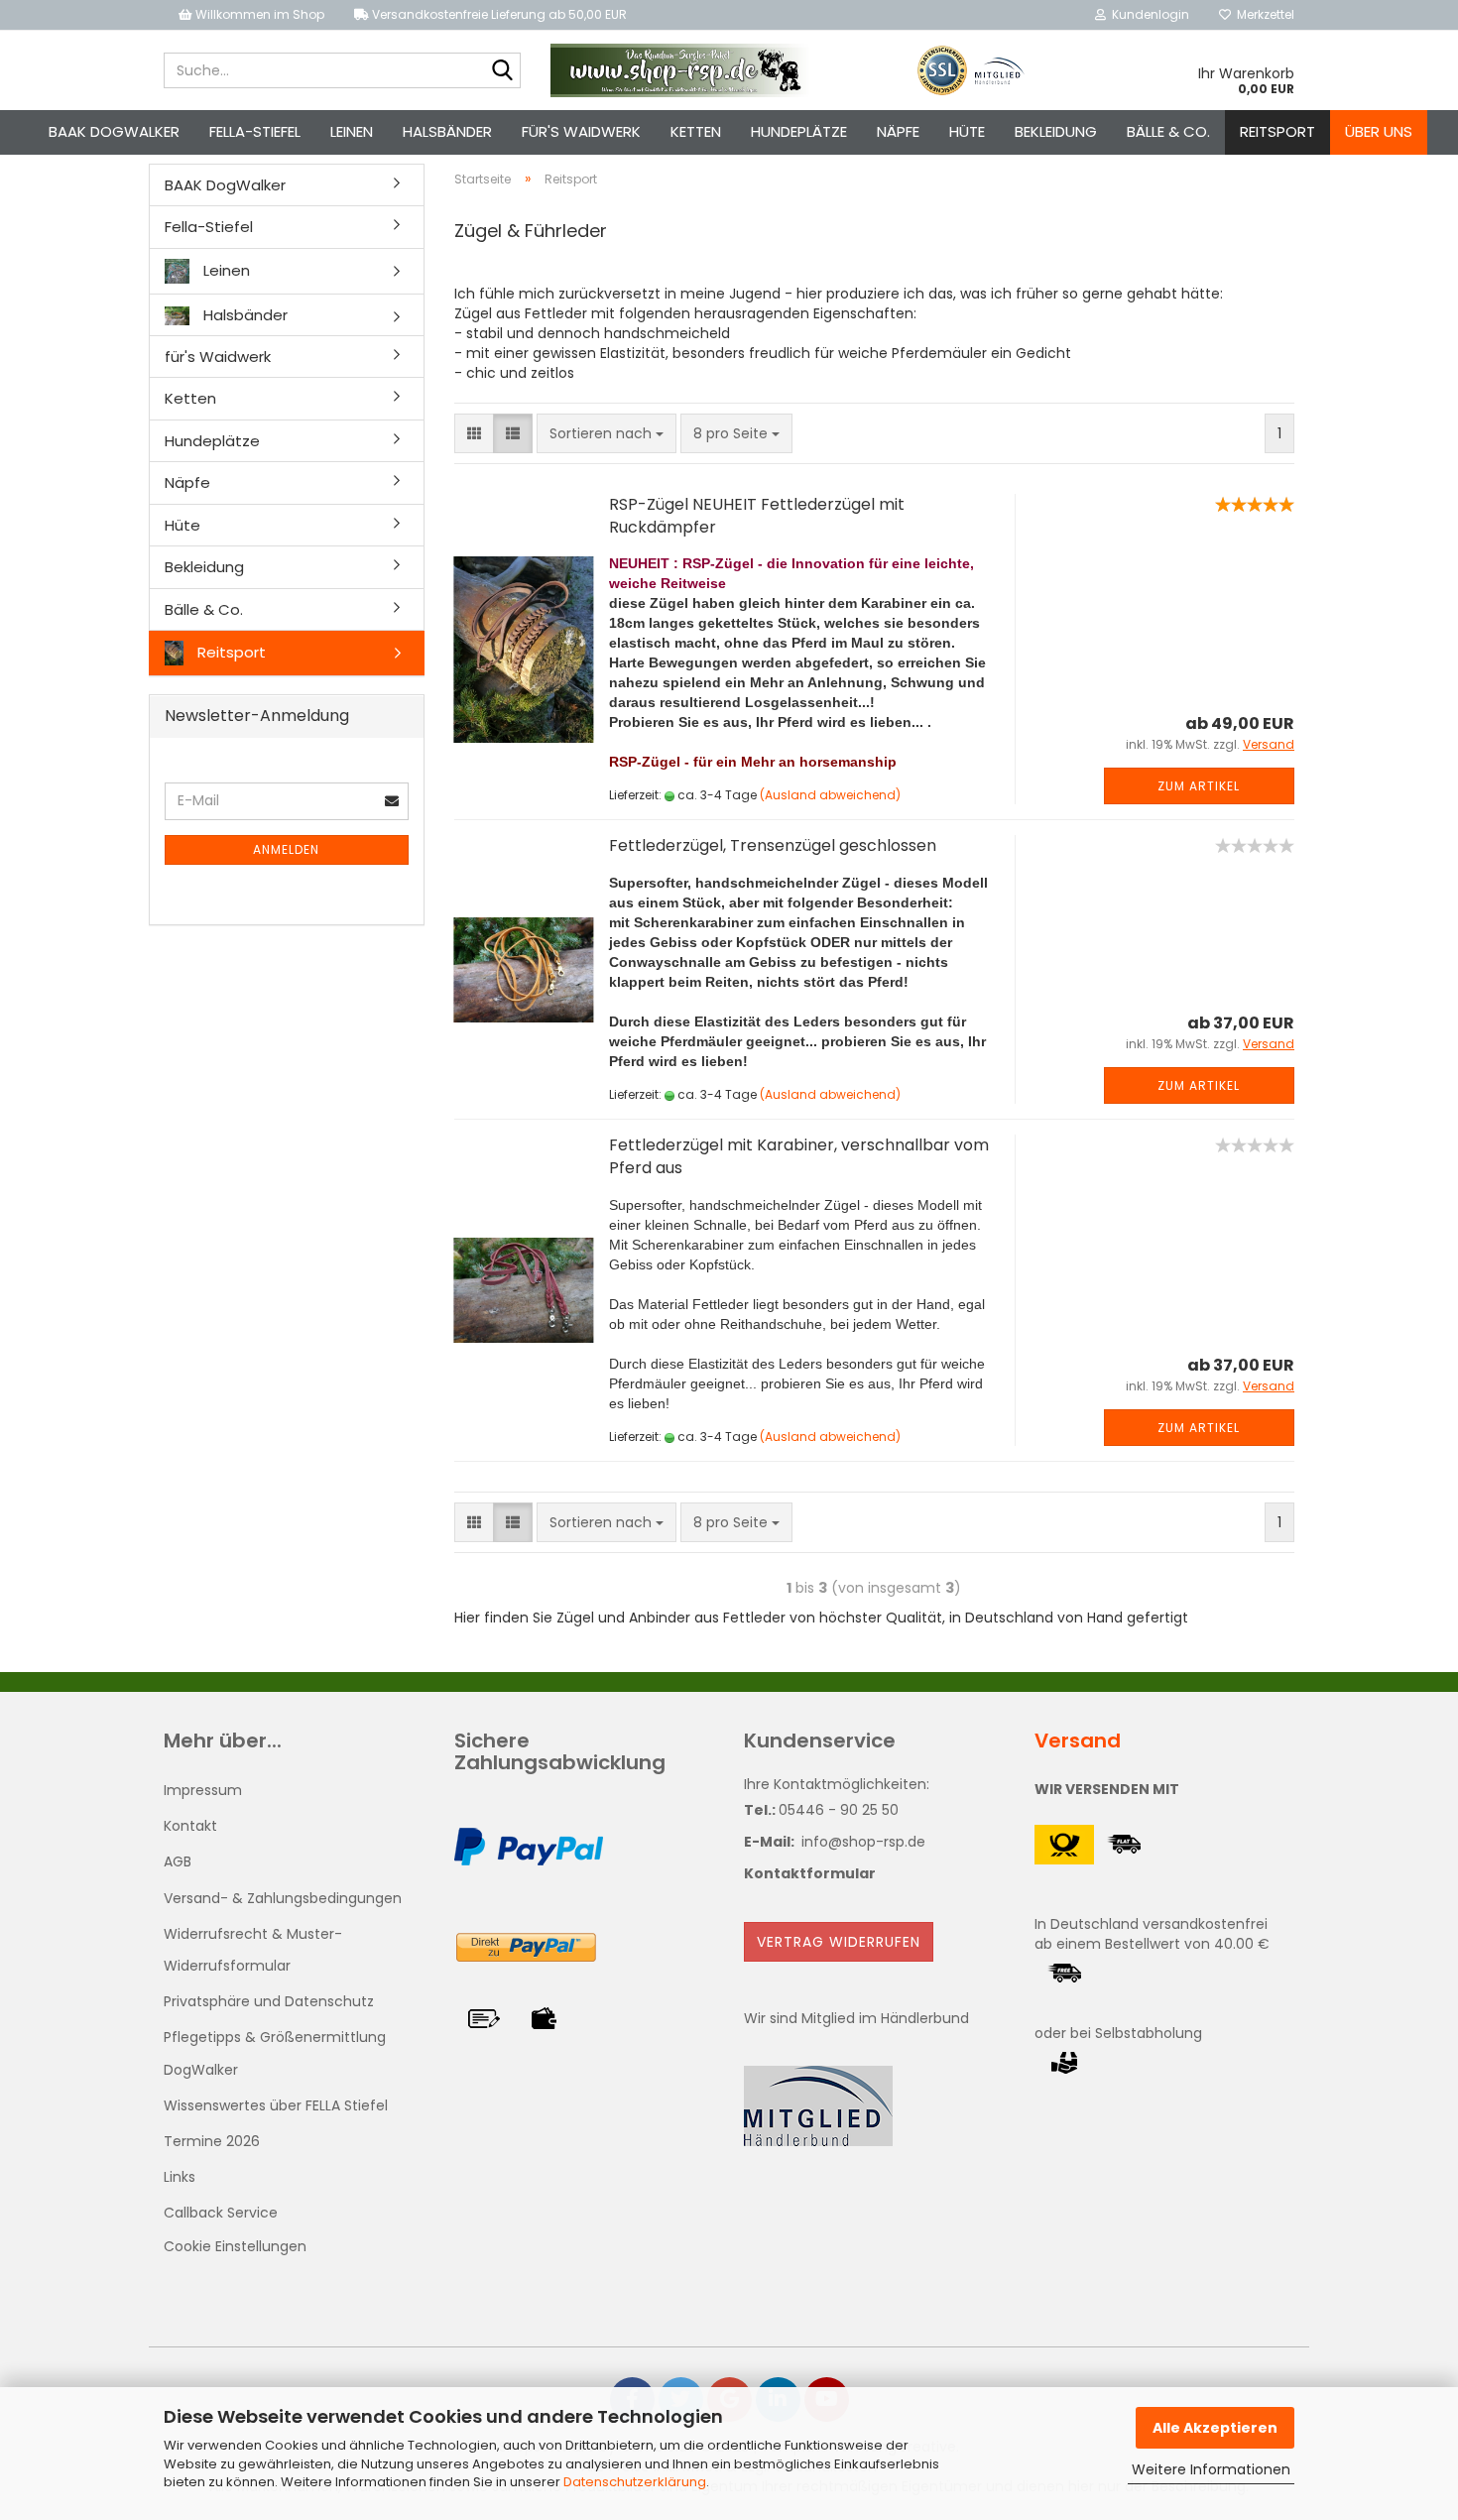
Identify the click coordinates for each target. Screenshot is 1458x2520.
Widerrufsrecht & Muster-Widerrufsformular (253, 1950)
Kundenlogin (1148, 14)
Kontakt (190, 1826)
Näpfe (898, 131)
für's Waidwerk (581, 131)
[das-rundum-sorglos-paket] (681, 70)
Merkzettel (1263, 14)
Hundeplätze (799, 131)
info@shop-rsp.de (863, 1842)
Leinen (352, 131)
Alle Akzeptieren (1215, 2428)
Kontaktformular (810, 1873)
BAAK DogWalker (114, 131)
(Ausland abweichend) (830, 795)
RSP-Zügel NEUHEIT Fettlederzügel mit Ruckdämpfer (757, 516)
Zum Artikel (1199, 786)
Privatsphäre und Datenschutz (269, 2001)
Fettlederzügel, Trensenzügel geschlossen (773, 845)
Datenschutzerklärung (635, 2482)
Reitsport (1277, 131)
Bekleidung (1056, 131)
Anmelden (286, 849)
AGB (178, 1861)
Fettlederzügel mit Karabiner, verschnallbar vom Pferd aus (799, 1156)
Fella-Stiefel (255, 131)
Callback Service (221, 2213)
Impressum (203, 1790)
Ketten (696, 131)
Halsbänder (447, 131)
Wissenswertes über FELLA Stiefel (276, 2105)
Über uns (1379, 131)
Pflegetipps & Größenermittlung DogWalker (275, 2053)
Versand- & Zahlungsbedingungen (283, 1898)
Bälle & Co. (1168, 131)
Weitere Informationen (1211, 2469)
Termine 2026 (212, 2141)
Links (180, 2177)
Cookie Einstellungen (235, 2246)
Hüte (967, 131)
